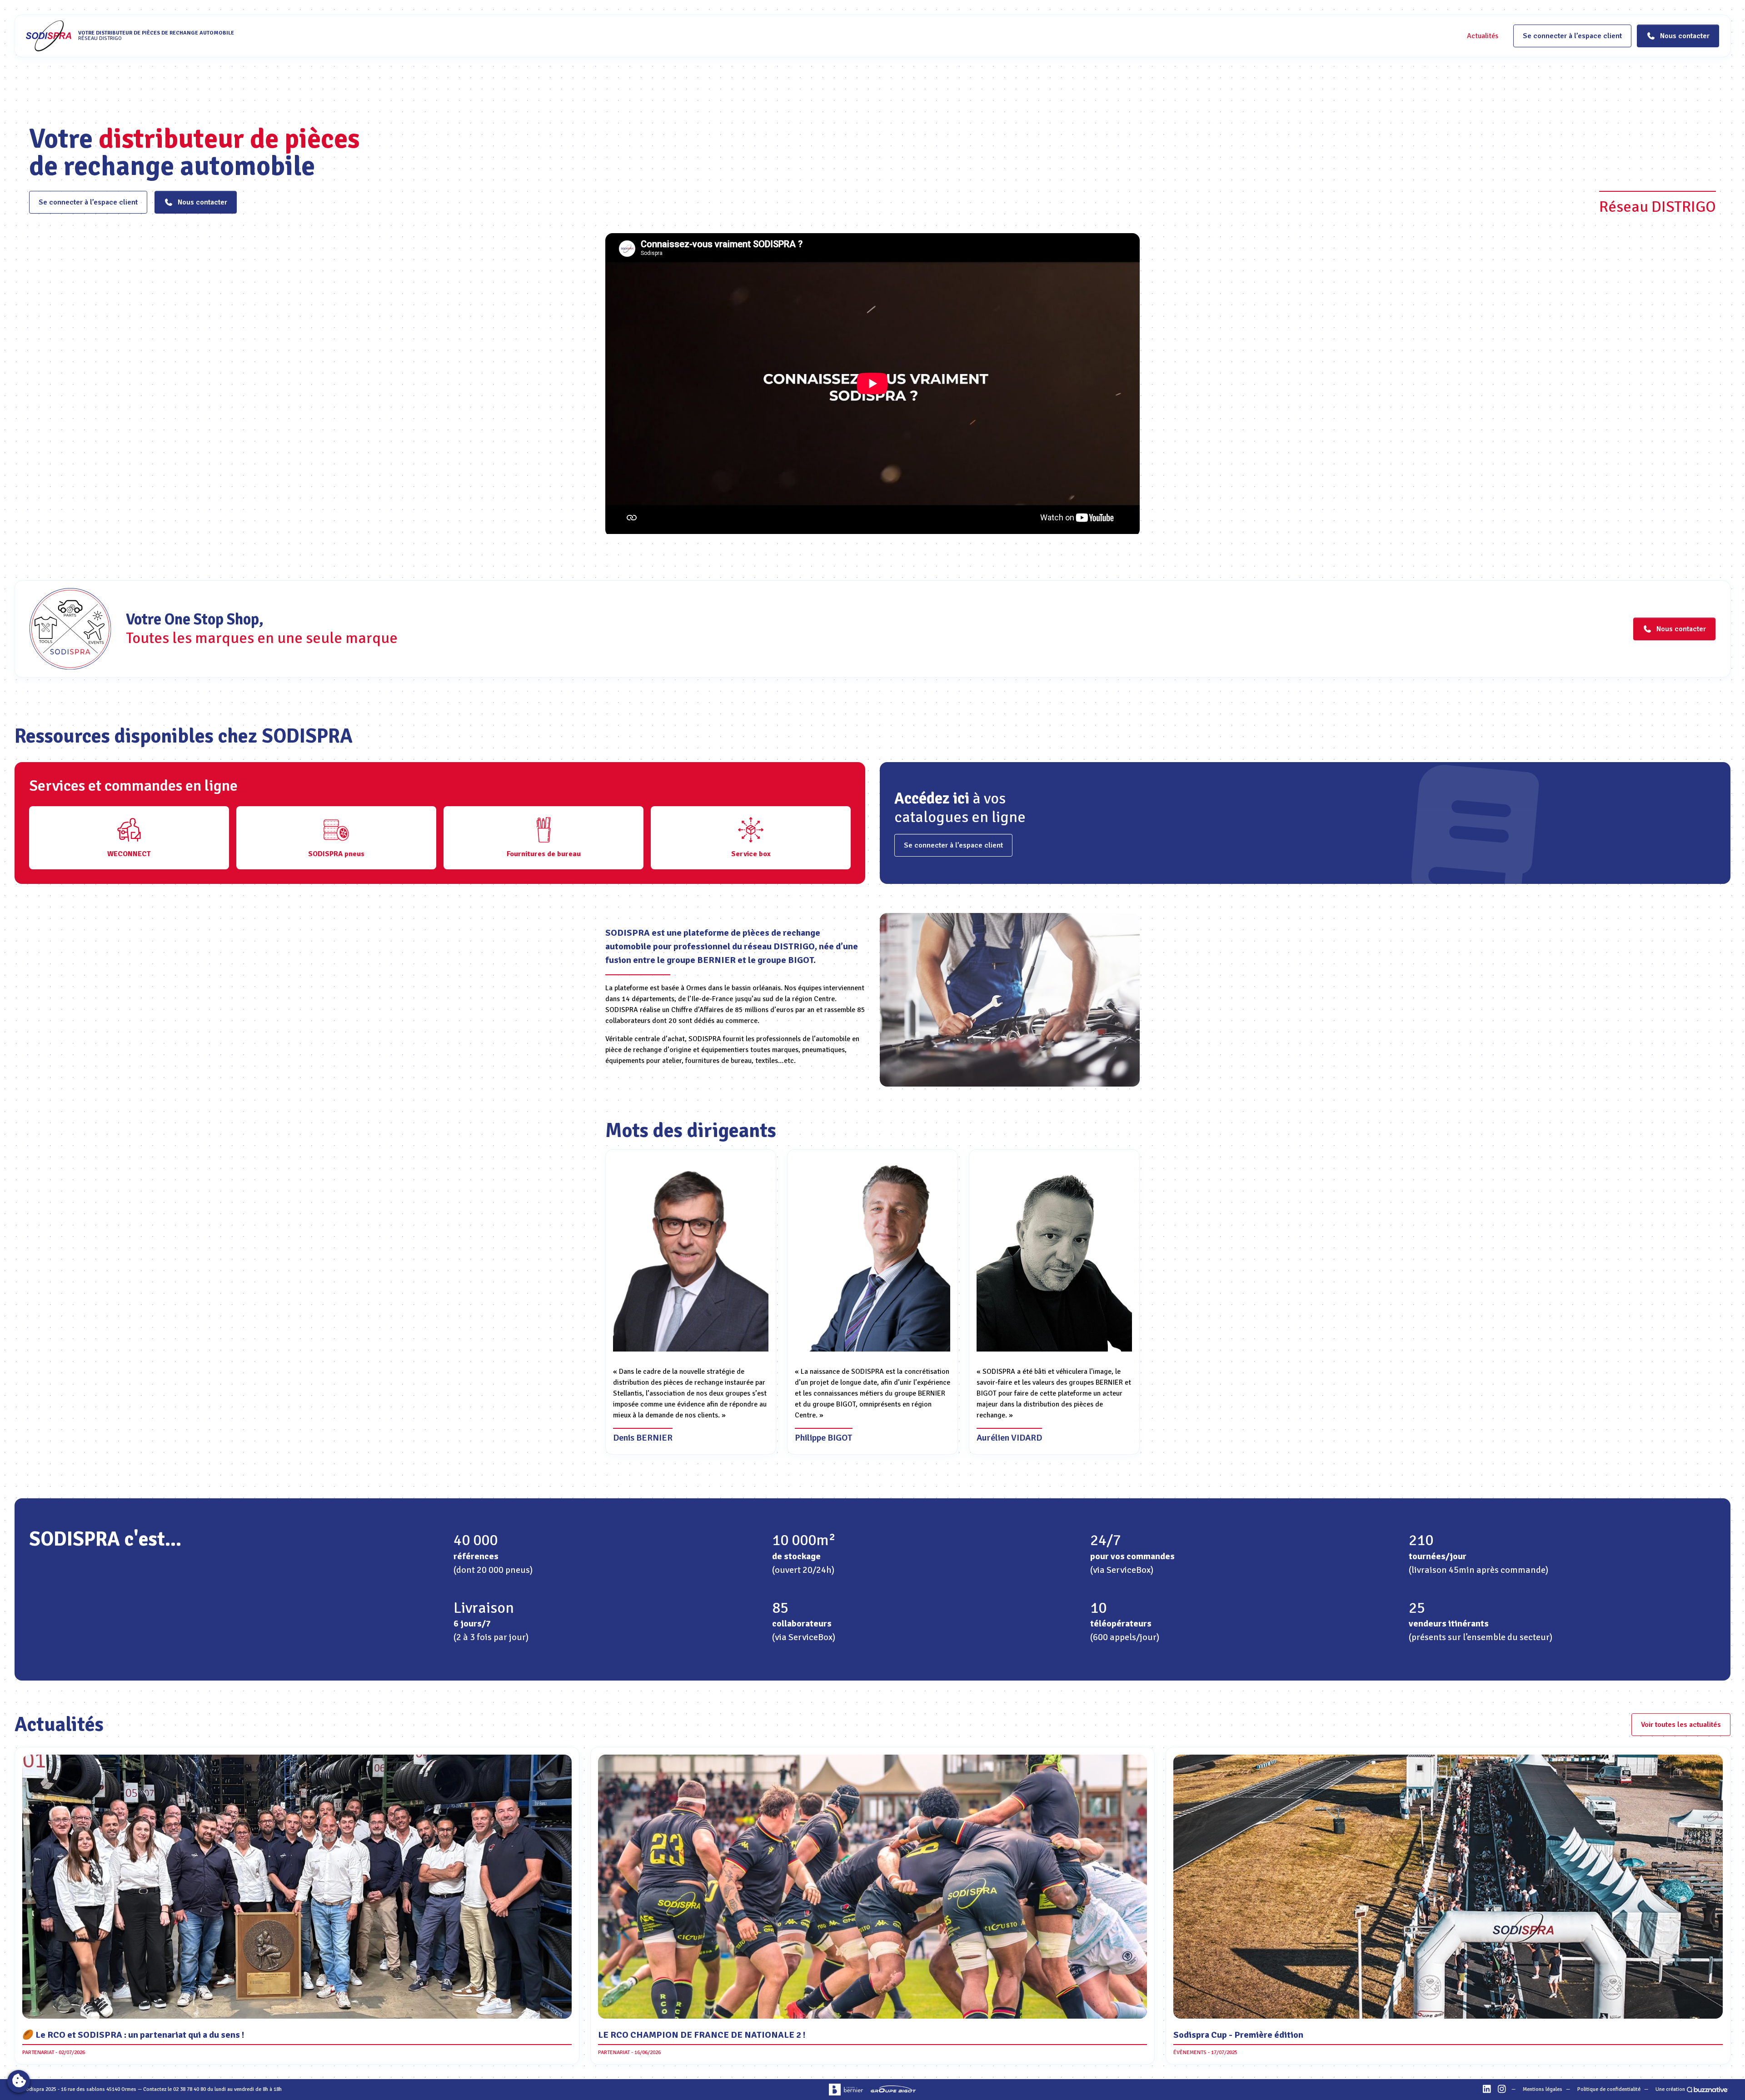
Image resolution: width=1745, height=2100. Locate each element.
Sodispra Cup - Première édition (1238, 2035)
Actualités (1483, 36)
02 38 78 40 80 (189, 2089)
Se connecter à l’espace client (1572, 36)
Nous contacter (202, 202)
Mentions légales (1543, 2089)
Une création (1670, 2089)
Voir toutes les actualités (1681, 1725)
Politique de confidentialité (1609, 2089)
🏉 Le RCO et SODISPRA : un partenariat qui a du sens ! (133, 2035)
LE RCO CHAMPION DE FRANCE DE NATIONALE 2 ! (702, 2035)
